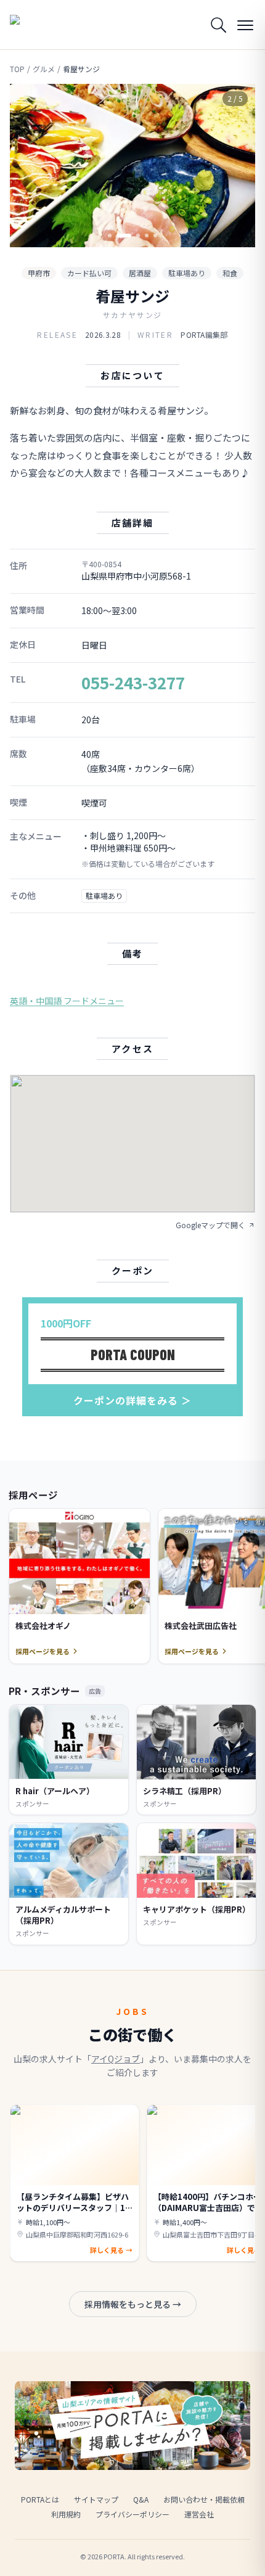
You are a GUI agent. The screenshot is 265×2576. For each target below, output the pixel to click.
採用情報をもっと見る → (133, 2304)
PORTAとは (40, 2499)
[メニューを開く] (245, 25)
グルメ (44, 69)
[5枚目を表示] (155, 236)
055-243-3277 (133, 682)
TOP (17, 69)
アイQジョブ (116, 2059)
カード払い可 (89, 273)
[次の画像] (235, 166)
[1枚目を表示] (110, 236)
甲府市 (39, 273)
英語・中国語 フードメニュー (67, 1001)
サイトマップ (96, 2499)
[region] (132, 166)
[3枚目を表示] (132, 236)
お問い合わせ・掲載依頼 (204, 2499)
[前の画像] (30, 166)
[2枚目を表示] (118, 236)
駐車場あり (187, 273)
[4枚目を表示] (147, 236)
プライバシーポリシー (132, 2514)
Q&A (141, 2499)
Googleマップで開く (210, 1225)
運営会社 (199, 2514)
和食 (230, 273)
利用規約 (66, 2514)
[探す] (218, 25)
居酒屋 (140, 273)
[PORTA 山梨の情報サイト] (41, 25)
